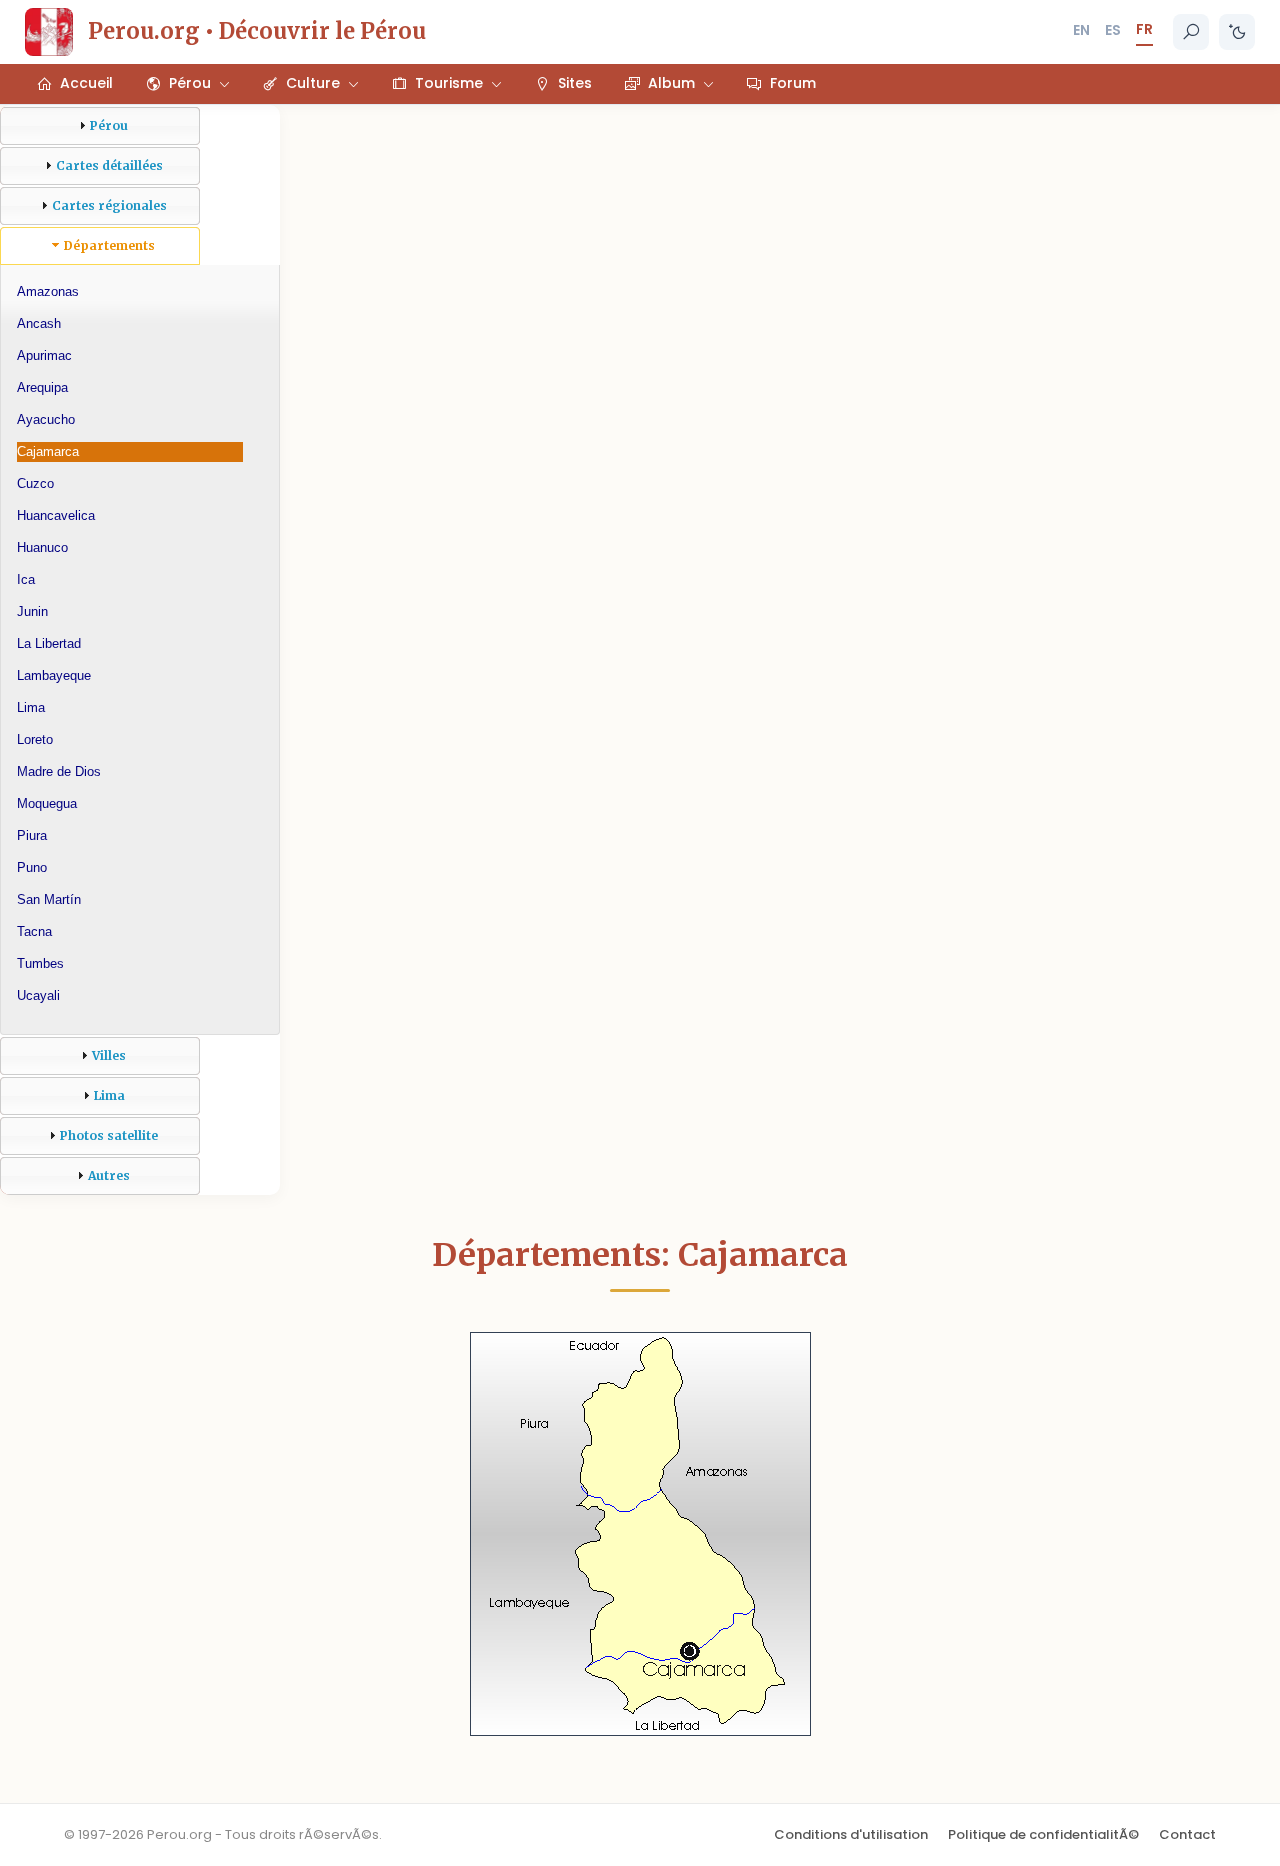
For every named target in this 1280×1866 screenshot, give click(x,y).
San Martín (49, 899)
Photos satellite (109, 1135)
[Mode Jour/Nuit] (1237, 32)
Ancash (39, 323)
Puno (32, 867)
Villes (109, 1055)
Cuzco (35, 483)
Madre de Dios (59, 771)
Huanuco (42, 547)
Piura (32, 835)
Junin (32, 611)
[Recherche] (1191, 32)
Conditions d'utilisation (851, 1834)
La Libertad (49, 643)
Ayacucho (46, 419)
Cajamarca (48, 451)
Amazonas (48, 291)
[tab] (100, 126)
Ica (26, 579)
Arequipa (42, 387)
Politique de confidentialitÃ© (1043, 1834)
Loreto (35, 739)
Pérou (109, 125)
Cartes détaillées (109, 165)
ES (1113, 30)
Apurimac (44, 355)
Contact (1187, 1834)
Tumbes (40, 963)
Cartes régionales (109, 205)
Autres (109, 1175)
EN (1081, 30)
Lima (31, 707)
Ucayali (38, 995)
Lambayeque (54, 675)
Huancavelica (56, 515)
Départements (109, 245)
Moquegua (47, 803)
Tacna (34, 931)
